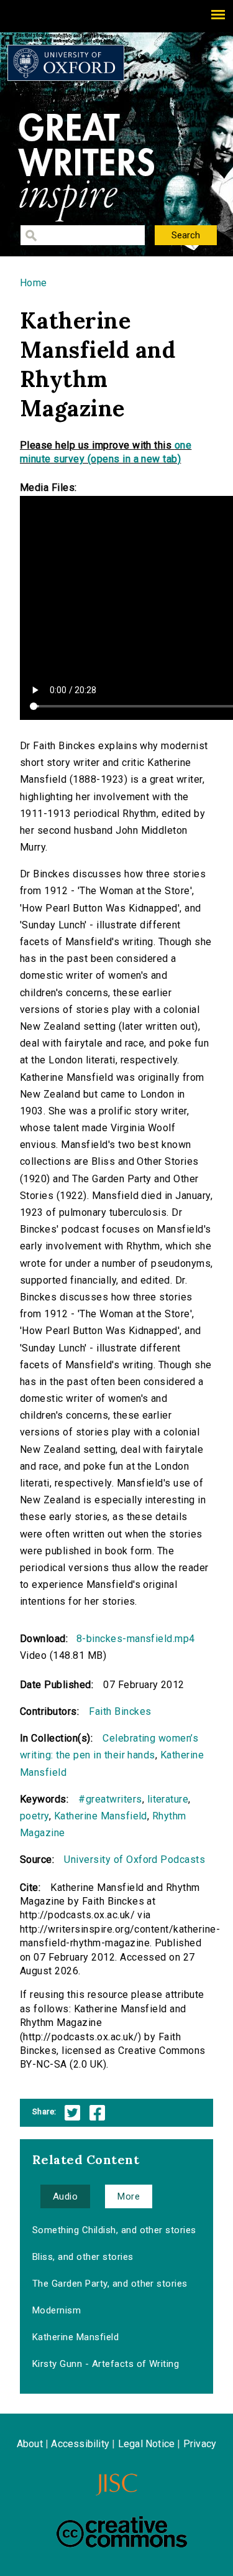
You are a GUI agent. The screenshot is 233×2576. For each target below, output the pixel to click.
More (129, 2196)
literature (168, 1799)
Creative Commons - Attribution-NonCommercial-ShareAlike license (122, 2532)
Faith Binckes (120, 1711)
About (30, 2444)
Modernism (57, 2310)
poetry (34, 1816)
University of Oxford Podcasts (135, 1860)
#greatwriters (110, 1799)
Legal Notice (146, 2444)
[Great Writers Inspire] (66, 63)
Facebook (97, 2113)
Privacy (200, 2444)
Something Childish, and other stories (114, 2230)
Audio (65, 2196)
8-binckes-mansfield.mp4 (136, 1639)
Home (34, 283)
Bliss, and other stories (83, 2257)
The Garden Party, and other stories (110, 2284)
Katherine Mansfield (101, 1816)
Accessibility (80, 2444)
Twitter (72, 2113)
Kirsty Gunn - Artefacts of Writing (106, 2364)
